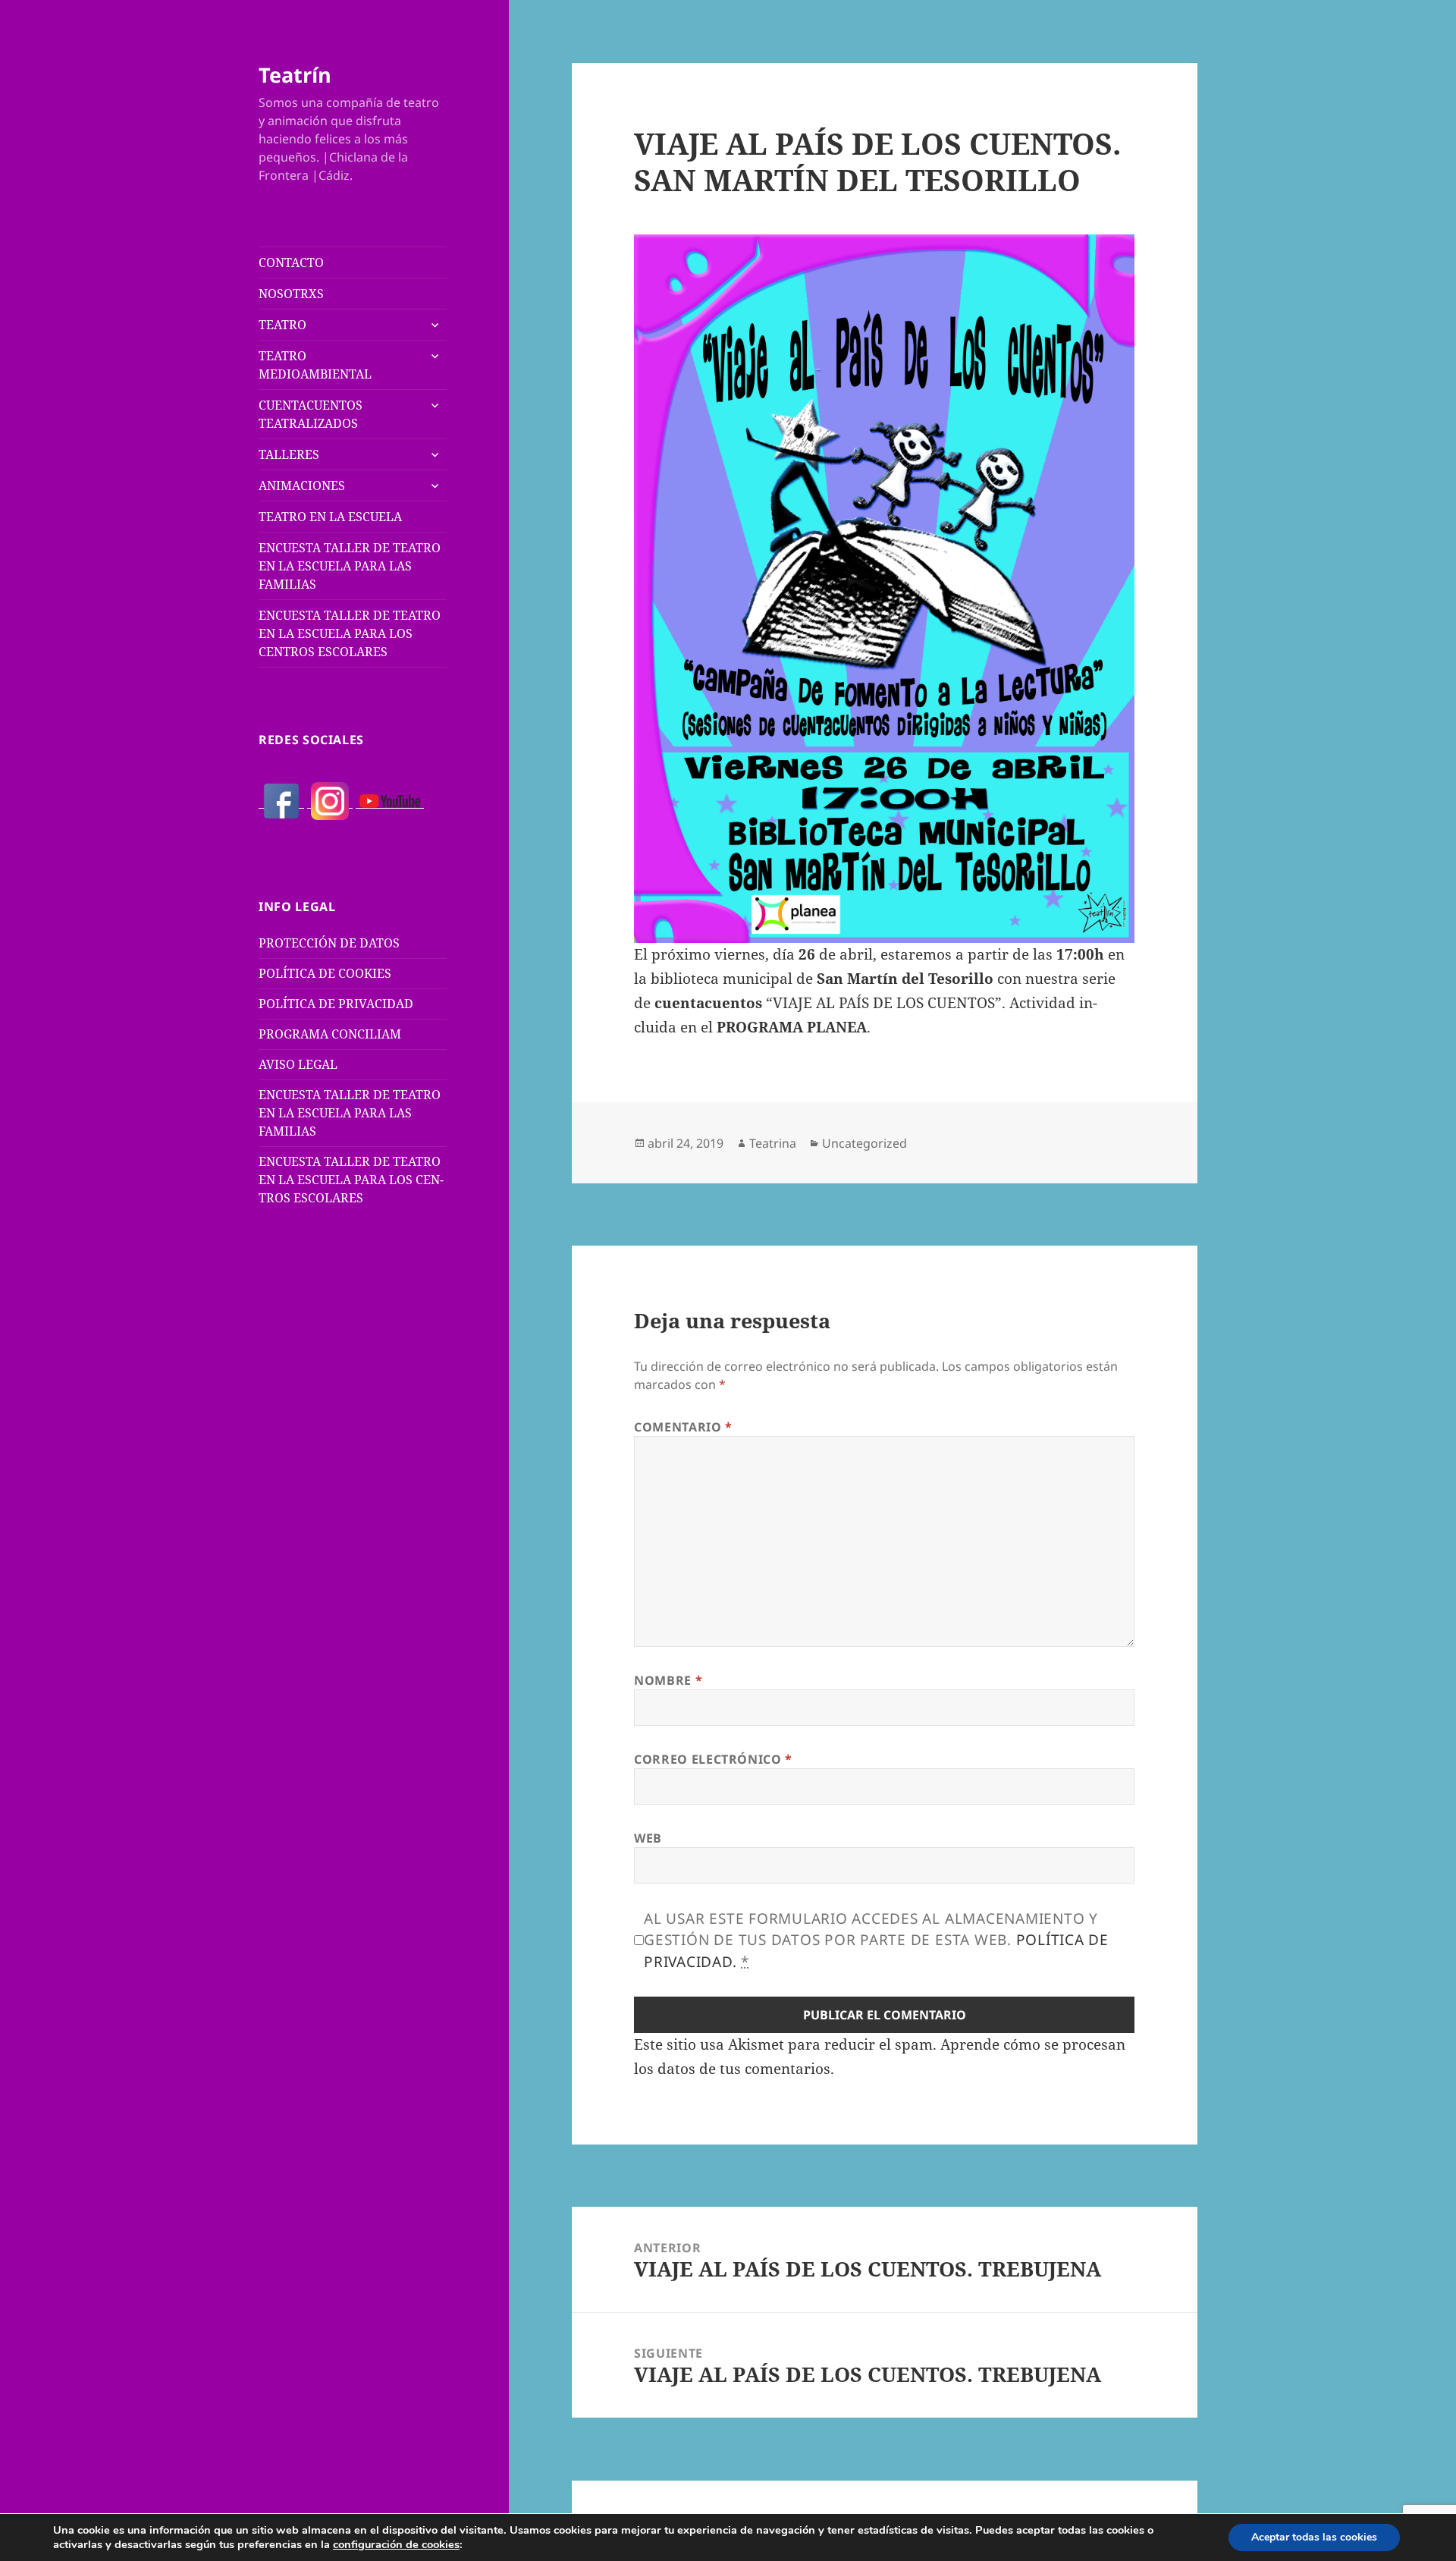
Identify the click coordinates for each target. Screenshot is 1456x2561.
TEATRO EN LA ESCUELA (330, 517)
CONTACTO (291, 262)
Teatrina (773, 1143)
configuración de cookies (396, 2544)
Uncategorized (864, 1143)
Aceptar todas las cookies (1314, 2537)
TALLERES (289, 454)
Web (648, 1838)
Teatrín (295, 75)
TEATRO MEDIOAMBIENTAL (315, 365)
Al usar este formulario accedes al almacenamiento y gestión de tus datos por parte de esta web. (876, 1940)
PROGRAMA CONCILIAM (330, 1034)
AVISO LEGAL (298, 1064)
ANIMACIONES (302, 485)
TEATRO (282, 325)
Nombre (668, 1680)
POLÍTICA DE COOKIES (325, 973)
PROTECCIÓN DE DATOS (329, 943)
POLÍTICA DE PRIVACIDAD (336, 1004)
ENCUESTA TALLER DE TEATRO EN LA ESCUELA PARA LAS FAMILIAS (350, 566)
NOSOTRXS (291, 294)
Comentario (683, 1427)
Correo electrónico (713, 1759)
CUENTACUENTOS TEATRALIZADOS (311, 414)
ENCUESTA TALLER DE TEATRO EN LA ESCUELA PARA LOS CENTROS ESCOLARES (350, 633)
